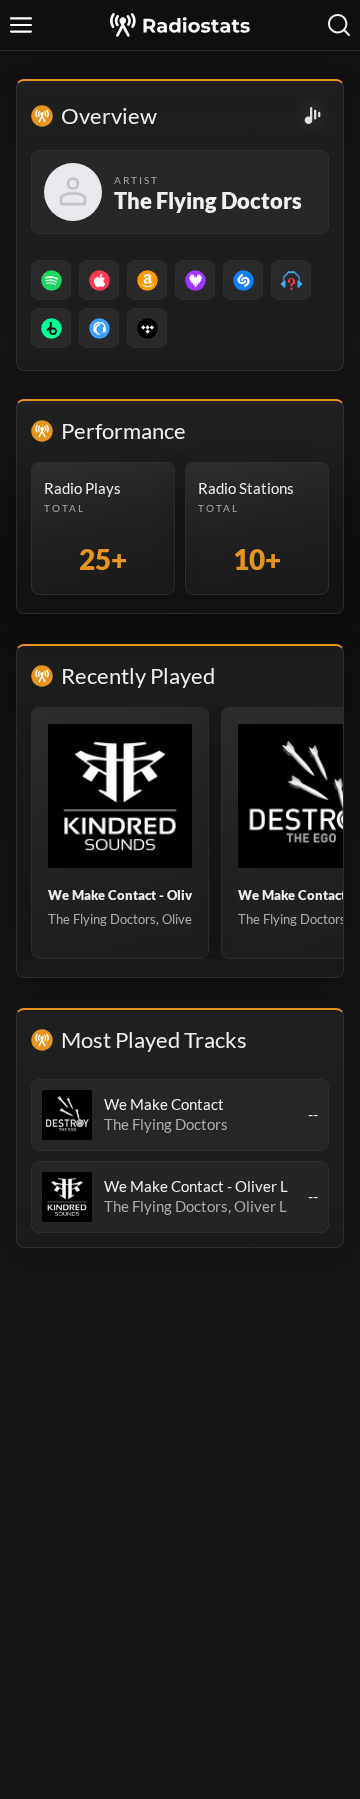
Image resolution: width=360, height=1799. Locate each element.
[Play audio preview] (67, 1115)
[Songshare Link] (312, 115)
